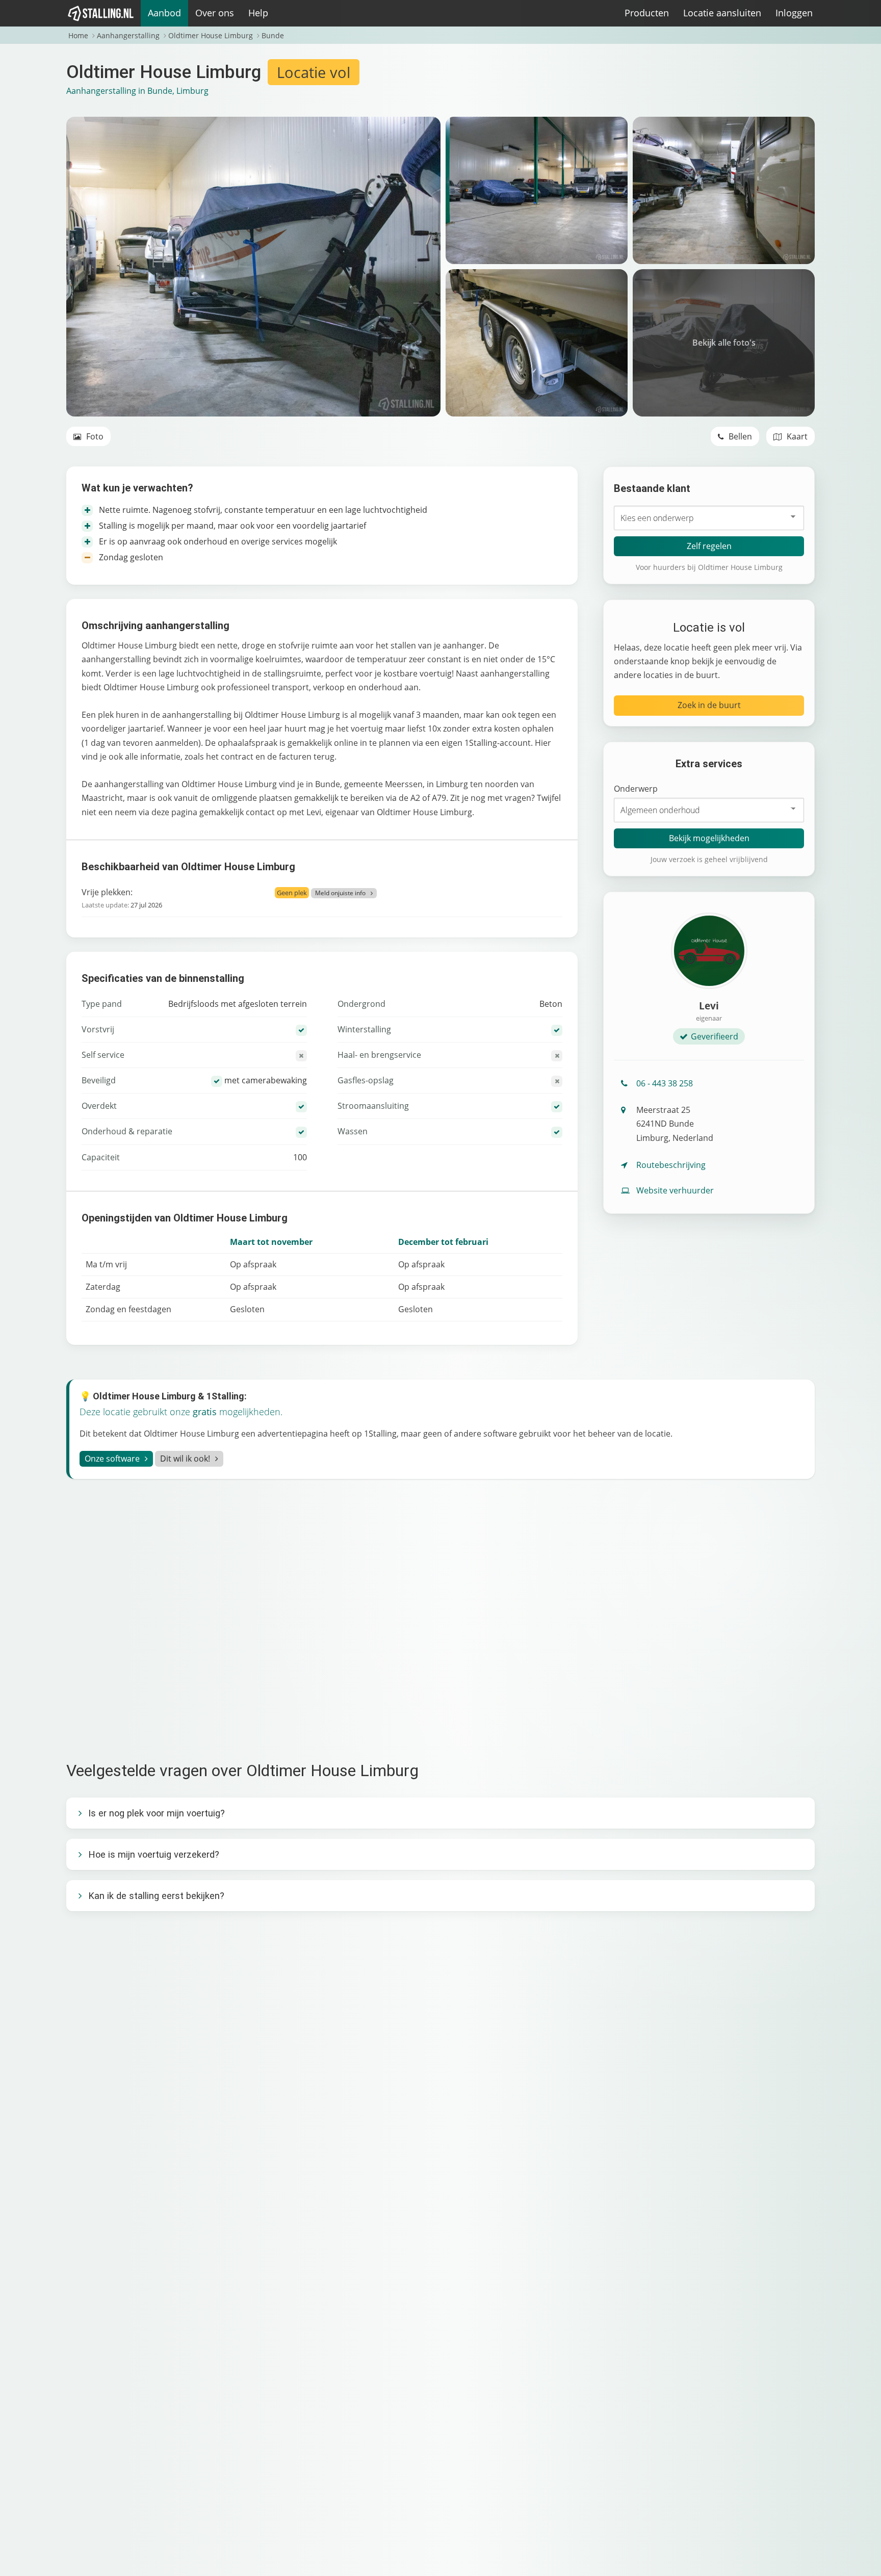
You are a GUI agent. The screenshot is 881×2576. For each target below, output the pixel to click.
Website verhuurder (675, 1190)
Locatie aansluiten (722, 13)
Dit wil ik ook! (185, 1459)
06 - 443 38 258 (665, 1083)
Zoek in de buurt (709, 705)
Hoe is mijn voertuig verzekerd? (154, 1854)
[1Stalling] (101, 13)
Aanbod (164, 13)
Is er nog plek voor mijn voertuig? (157, 1813)
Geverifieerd (715, 1036)
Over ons (215, 13)
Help (258, 13)
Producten (647, 13)
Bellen (739, 436)
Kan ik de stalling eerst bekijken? (156, 1896)
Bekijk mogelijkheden (709, 838)
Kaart (796, 436)
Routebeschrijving (671, 1165)
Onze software (112, 1459)
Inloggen (794, 13)
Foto (94, 436)
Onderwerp (636, 789)
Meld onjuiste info (340, 893)
